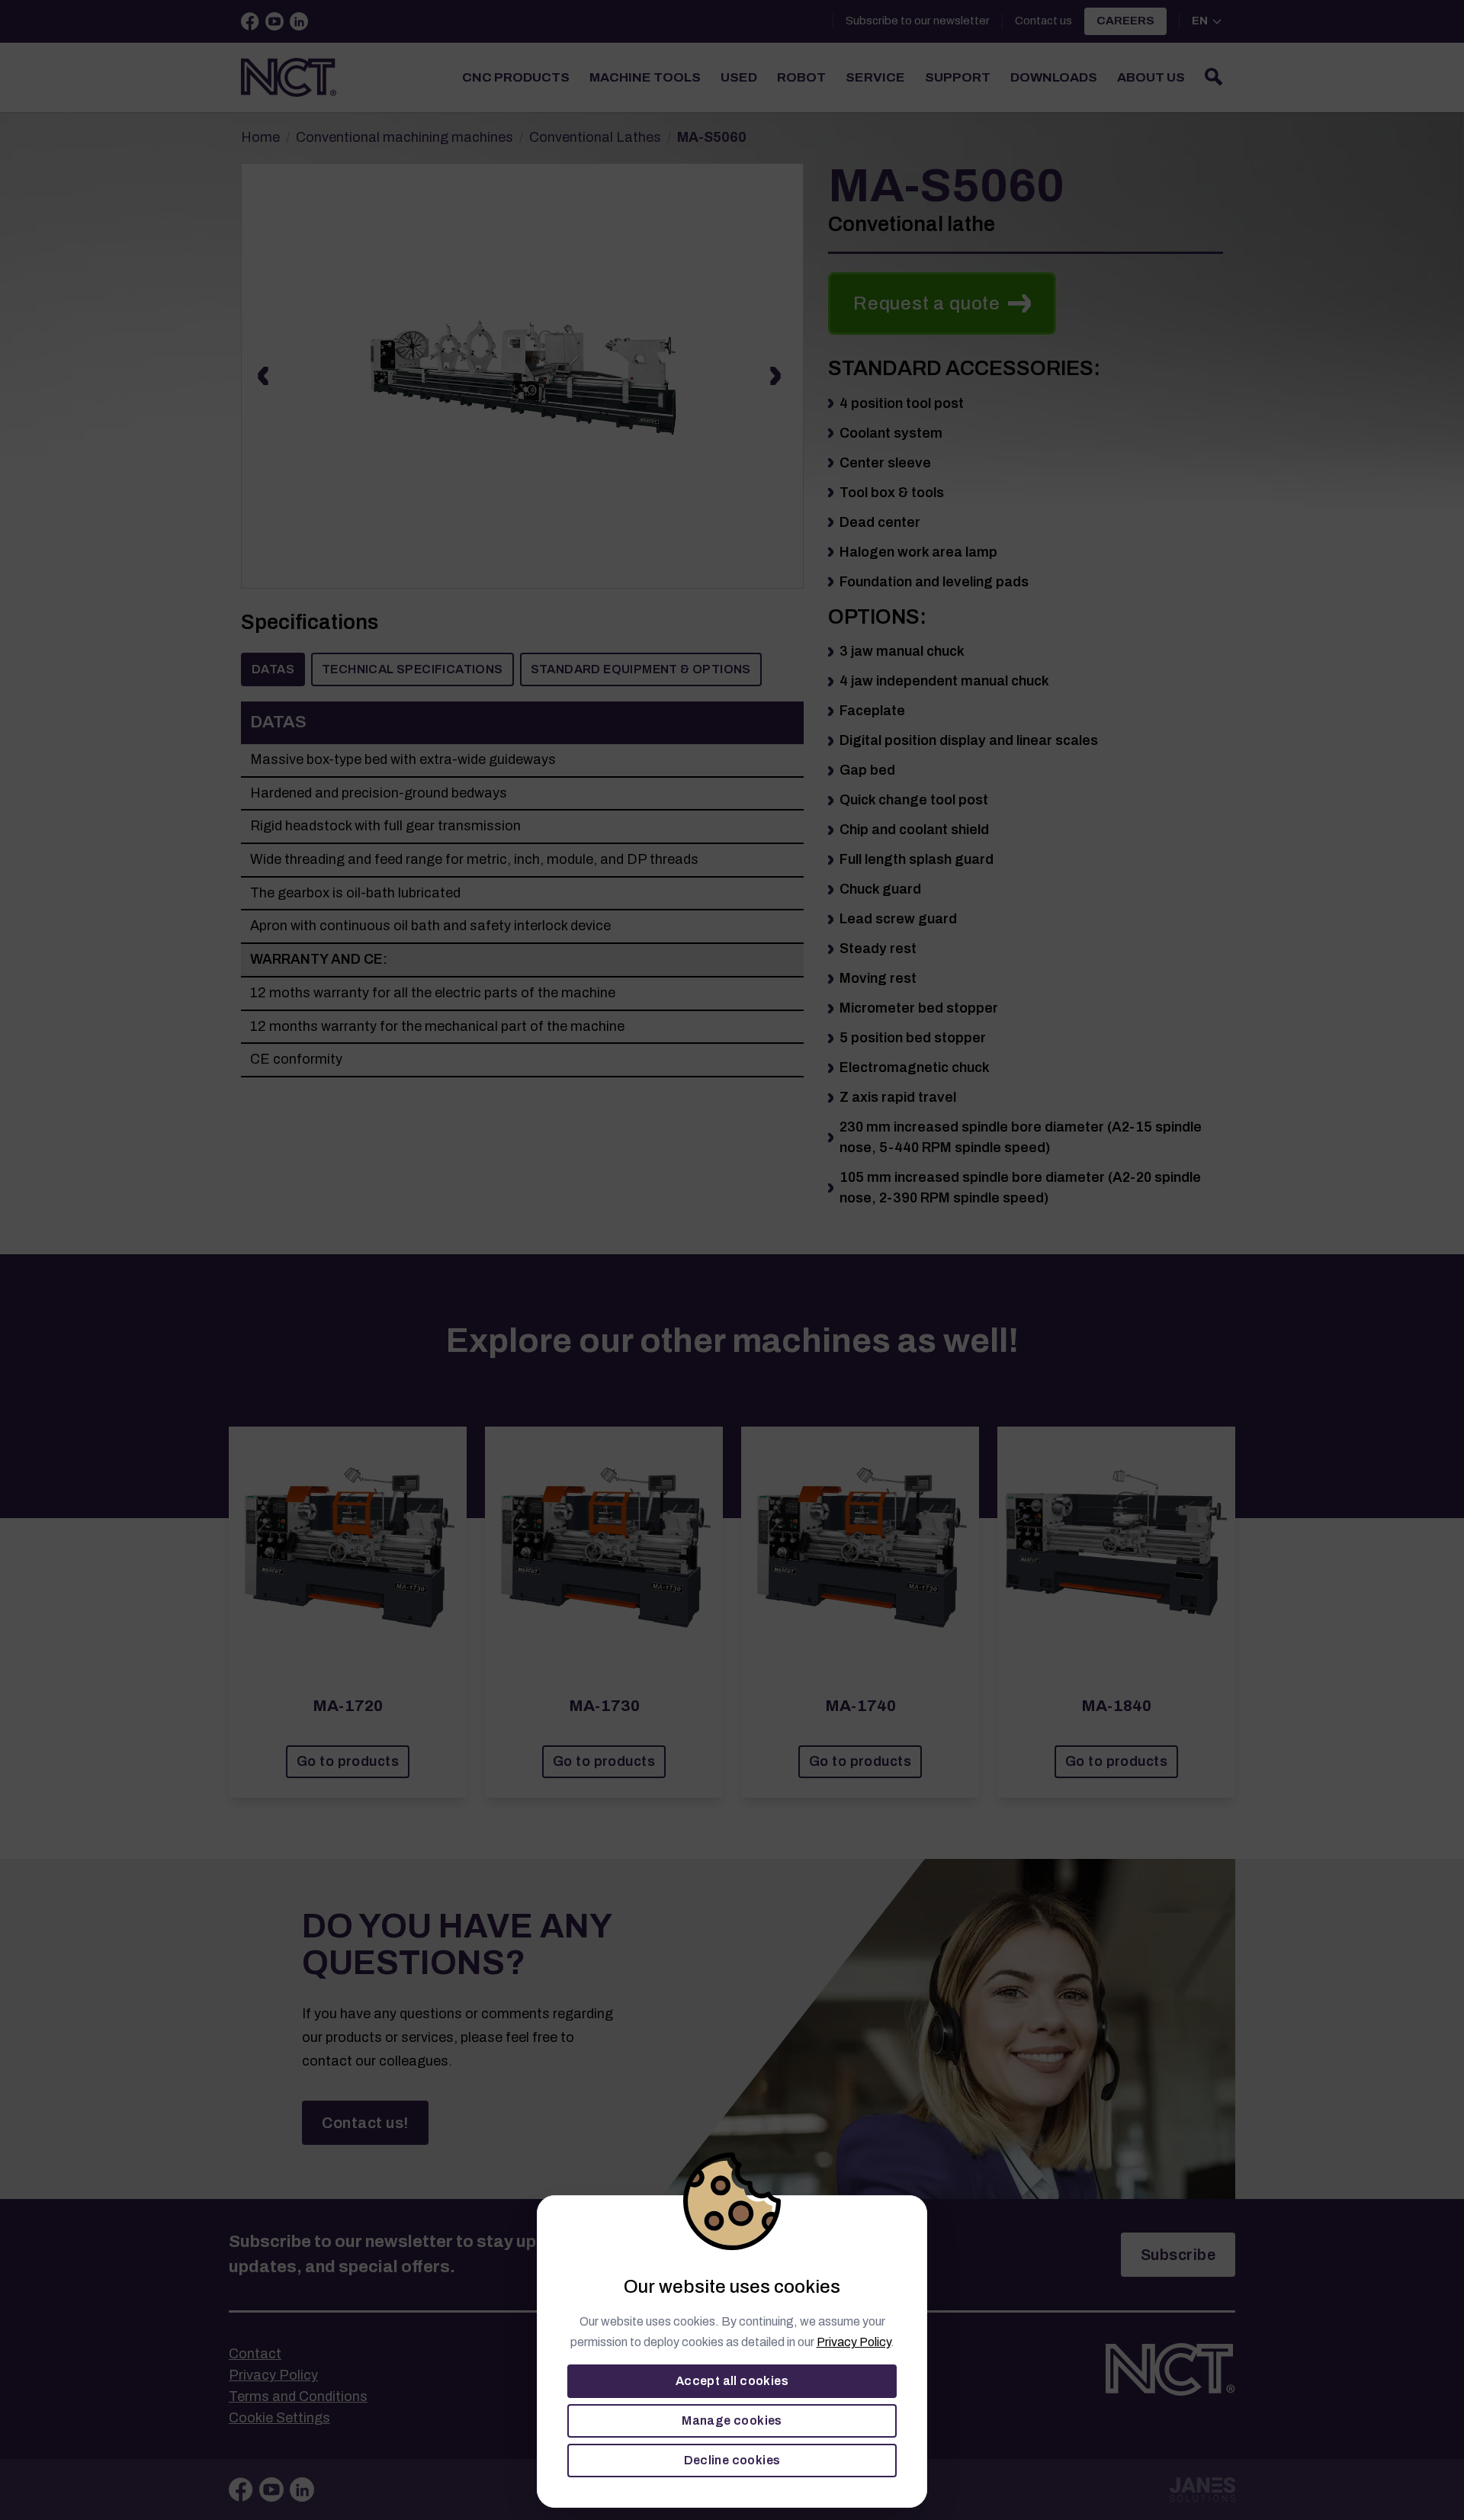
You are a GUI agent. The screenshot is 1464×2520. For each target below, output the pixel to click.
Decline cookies (732, 2460)
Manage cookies (732, 2420)
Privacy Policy (854, 2342)
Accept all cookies (732, 2381)
